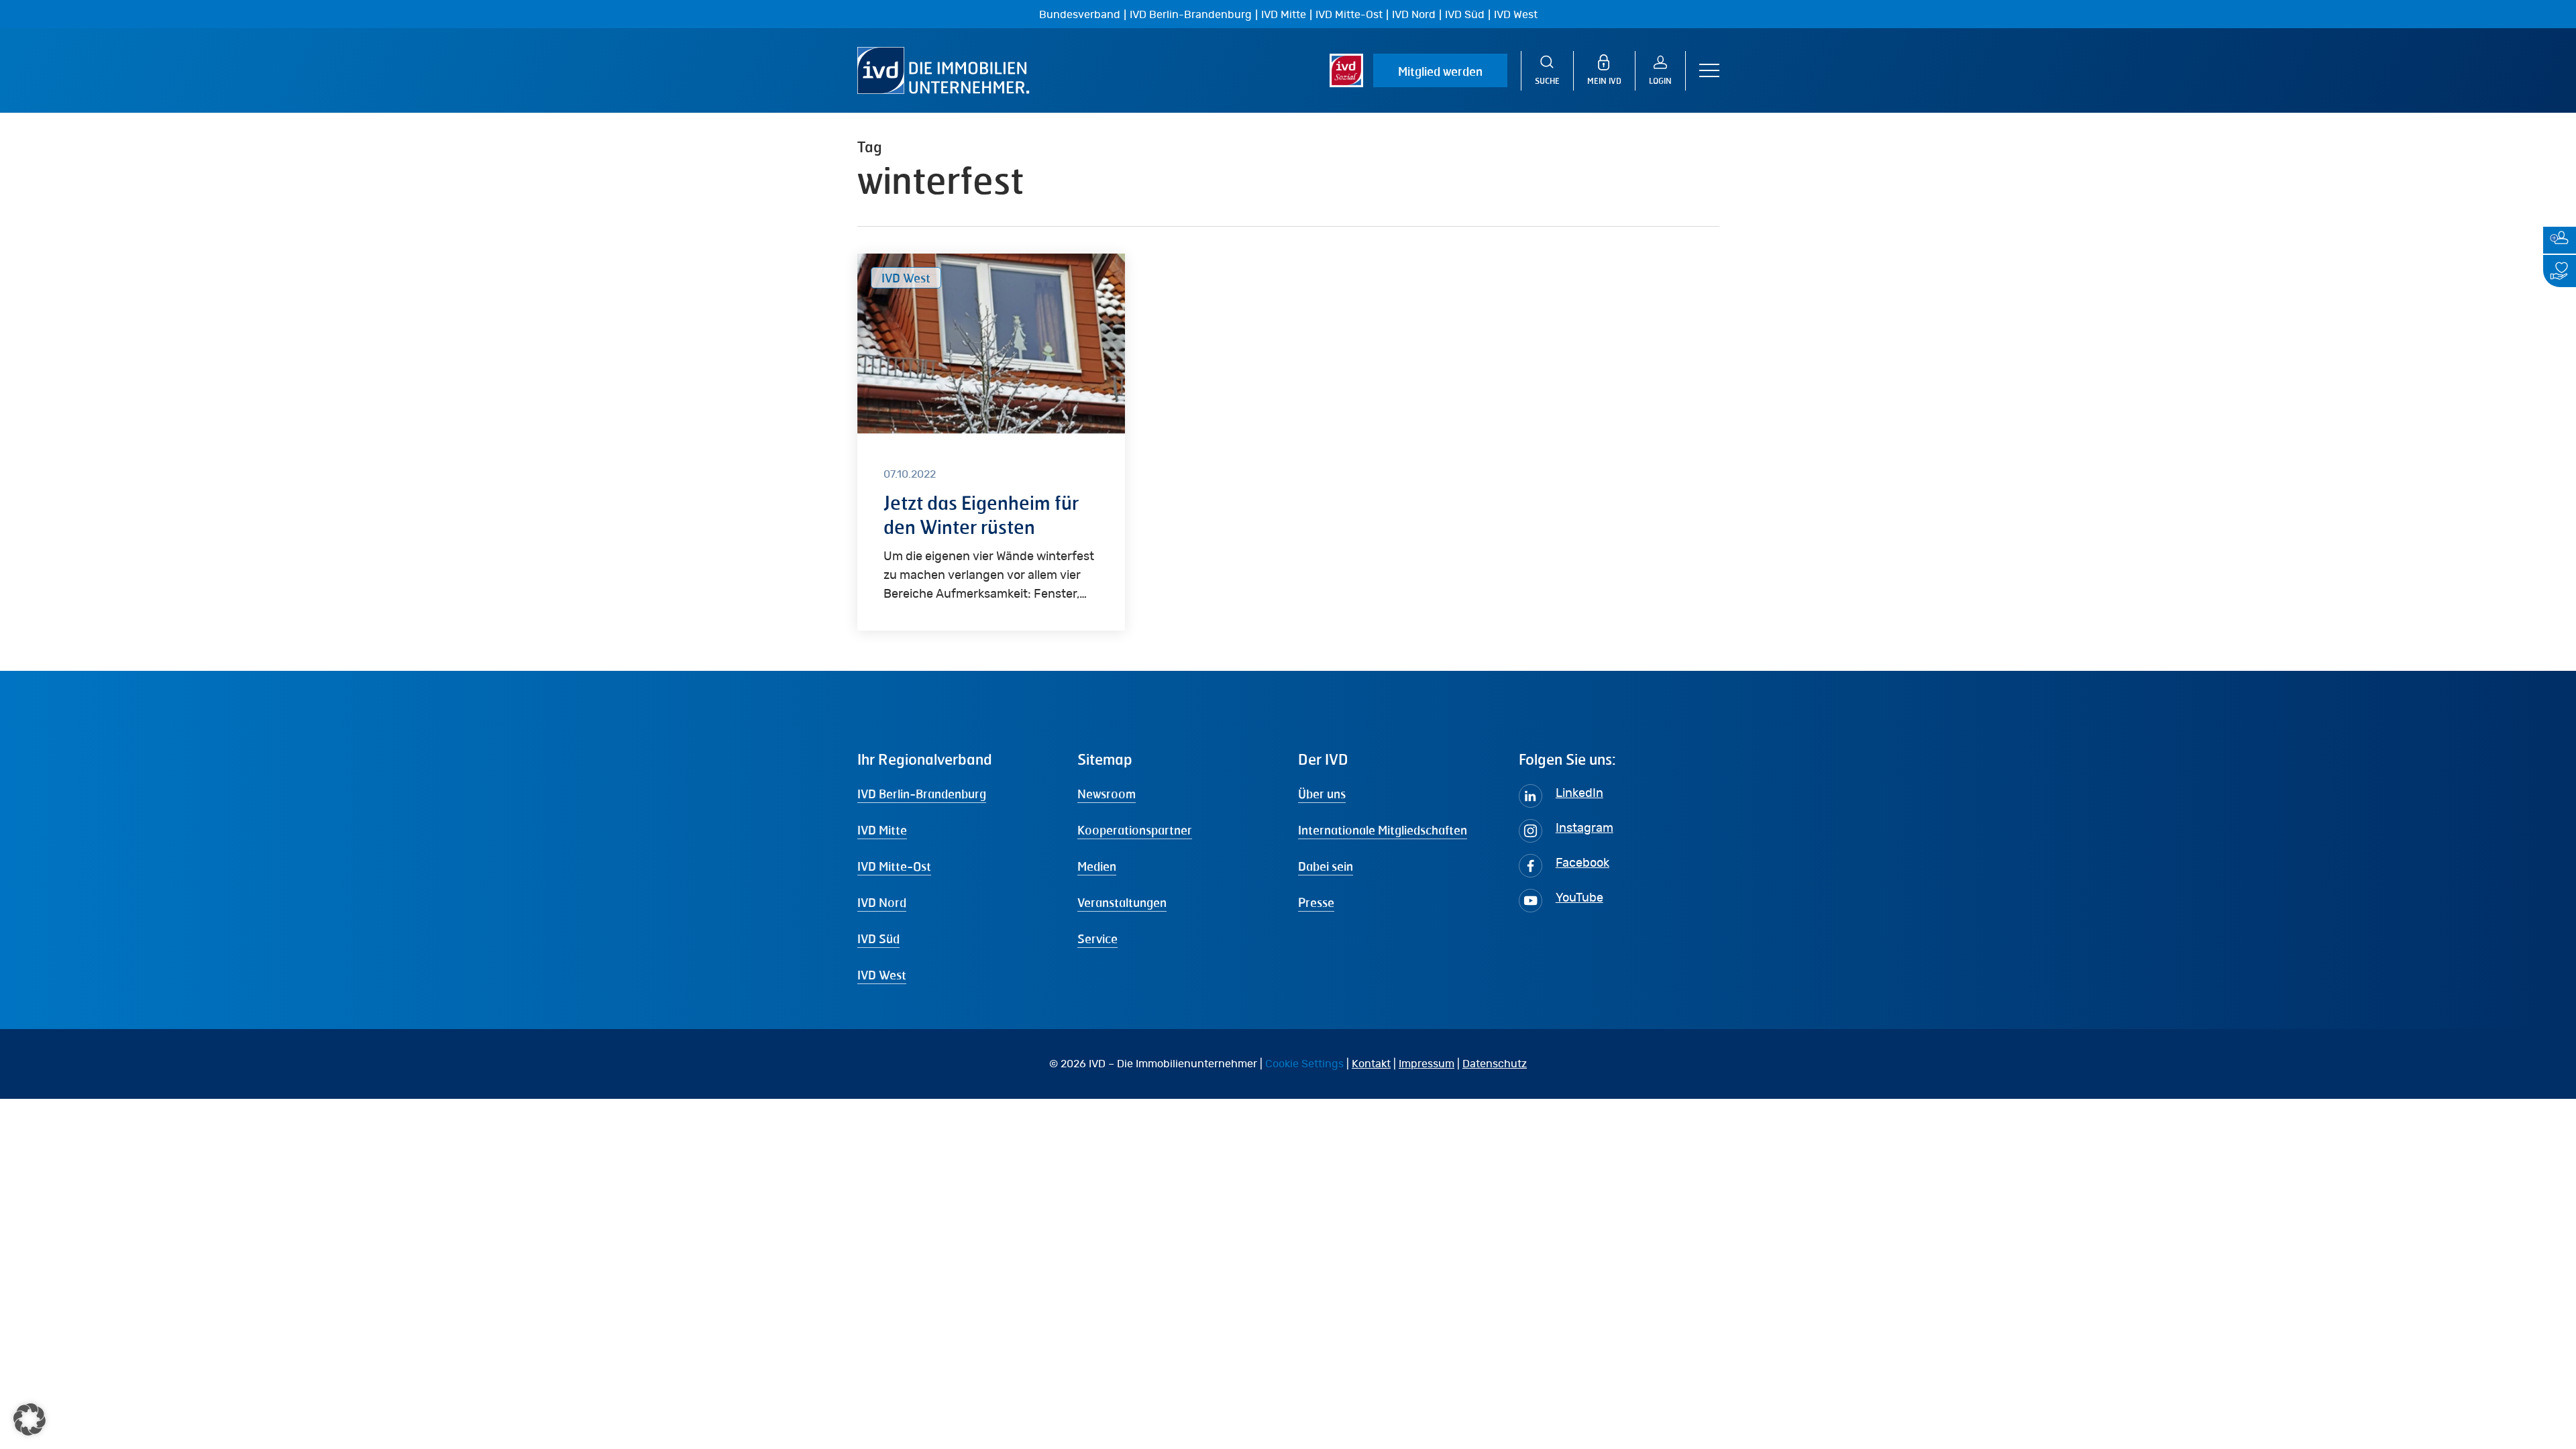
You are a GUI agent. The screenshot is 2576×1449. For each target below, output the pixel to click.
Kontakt (1371, 1064)
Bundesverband (1080, 15)
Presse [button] (1316, 902)
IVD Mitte (1284, 15)
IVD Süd (1465, 15)
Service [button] (1097, 938)
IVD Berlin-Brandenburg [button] (922, 794)
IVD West (1516, 15)
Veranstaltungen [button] (1122, 902)
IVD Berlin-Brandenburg (1191, 15)
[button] (1709, 71)
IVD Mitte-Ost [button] (894, 866)
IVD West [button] (882, 975)
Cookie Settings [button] (1304, 1064)
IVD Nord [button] (882, 902)
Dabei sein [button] (1326, 866)
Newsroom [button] (1107, 794)
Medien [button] (1097, 866)
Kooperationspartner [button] (1135, 830)
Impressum (1427, 1064)
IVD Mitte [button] (882, 830)
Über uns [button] (1322, 794)
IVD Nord (1414, 15)
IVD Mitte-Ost (1349, 15)
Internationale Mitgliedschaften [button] (1383, 830)
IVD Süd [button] (878, 938)
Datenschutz (1495, 1064)
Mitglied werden (1440, 71)
